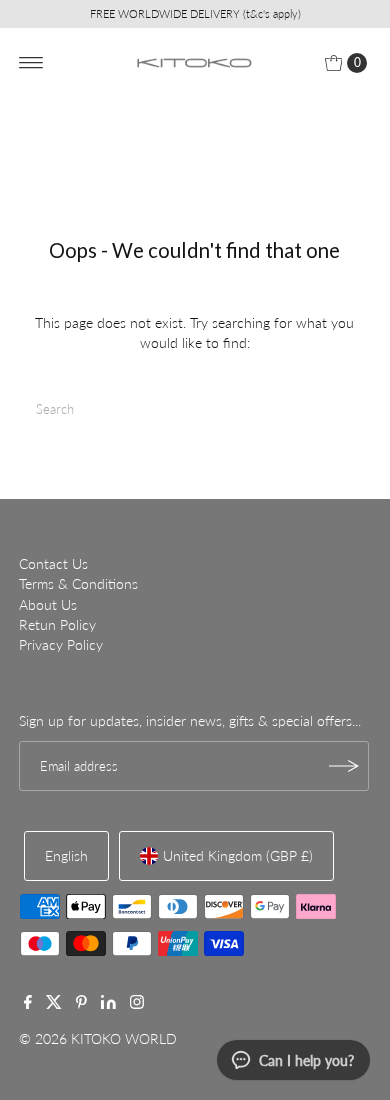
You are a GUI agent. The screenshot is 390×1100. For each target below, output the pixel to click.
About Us (48, 605)
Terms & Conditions (78, 584)
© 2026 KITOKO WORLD (98, 1039)
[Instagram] (137, 1004)
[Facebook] (28, 1004)
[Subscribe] (344, 766)
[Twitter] (54, 1004)
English (66, 856)
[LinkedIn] (108, 1004)
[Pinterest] (81, 1004)
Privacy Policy (61, 645)
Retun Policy (57, 625)
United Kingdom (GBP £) (238, 856)
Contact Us (53, 564)
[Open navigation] (31, 63)
